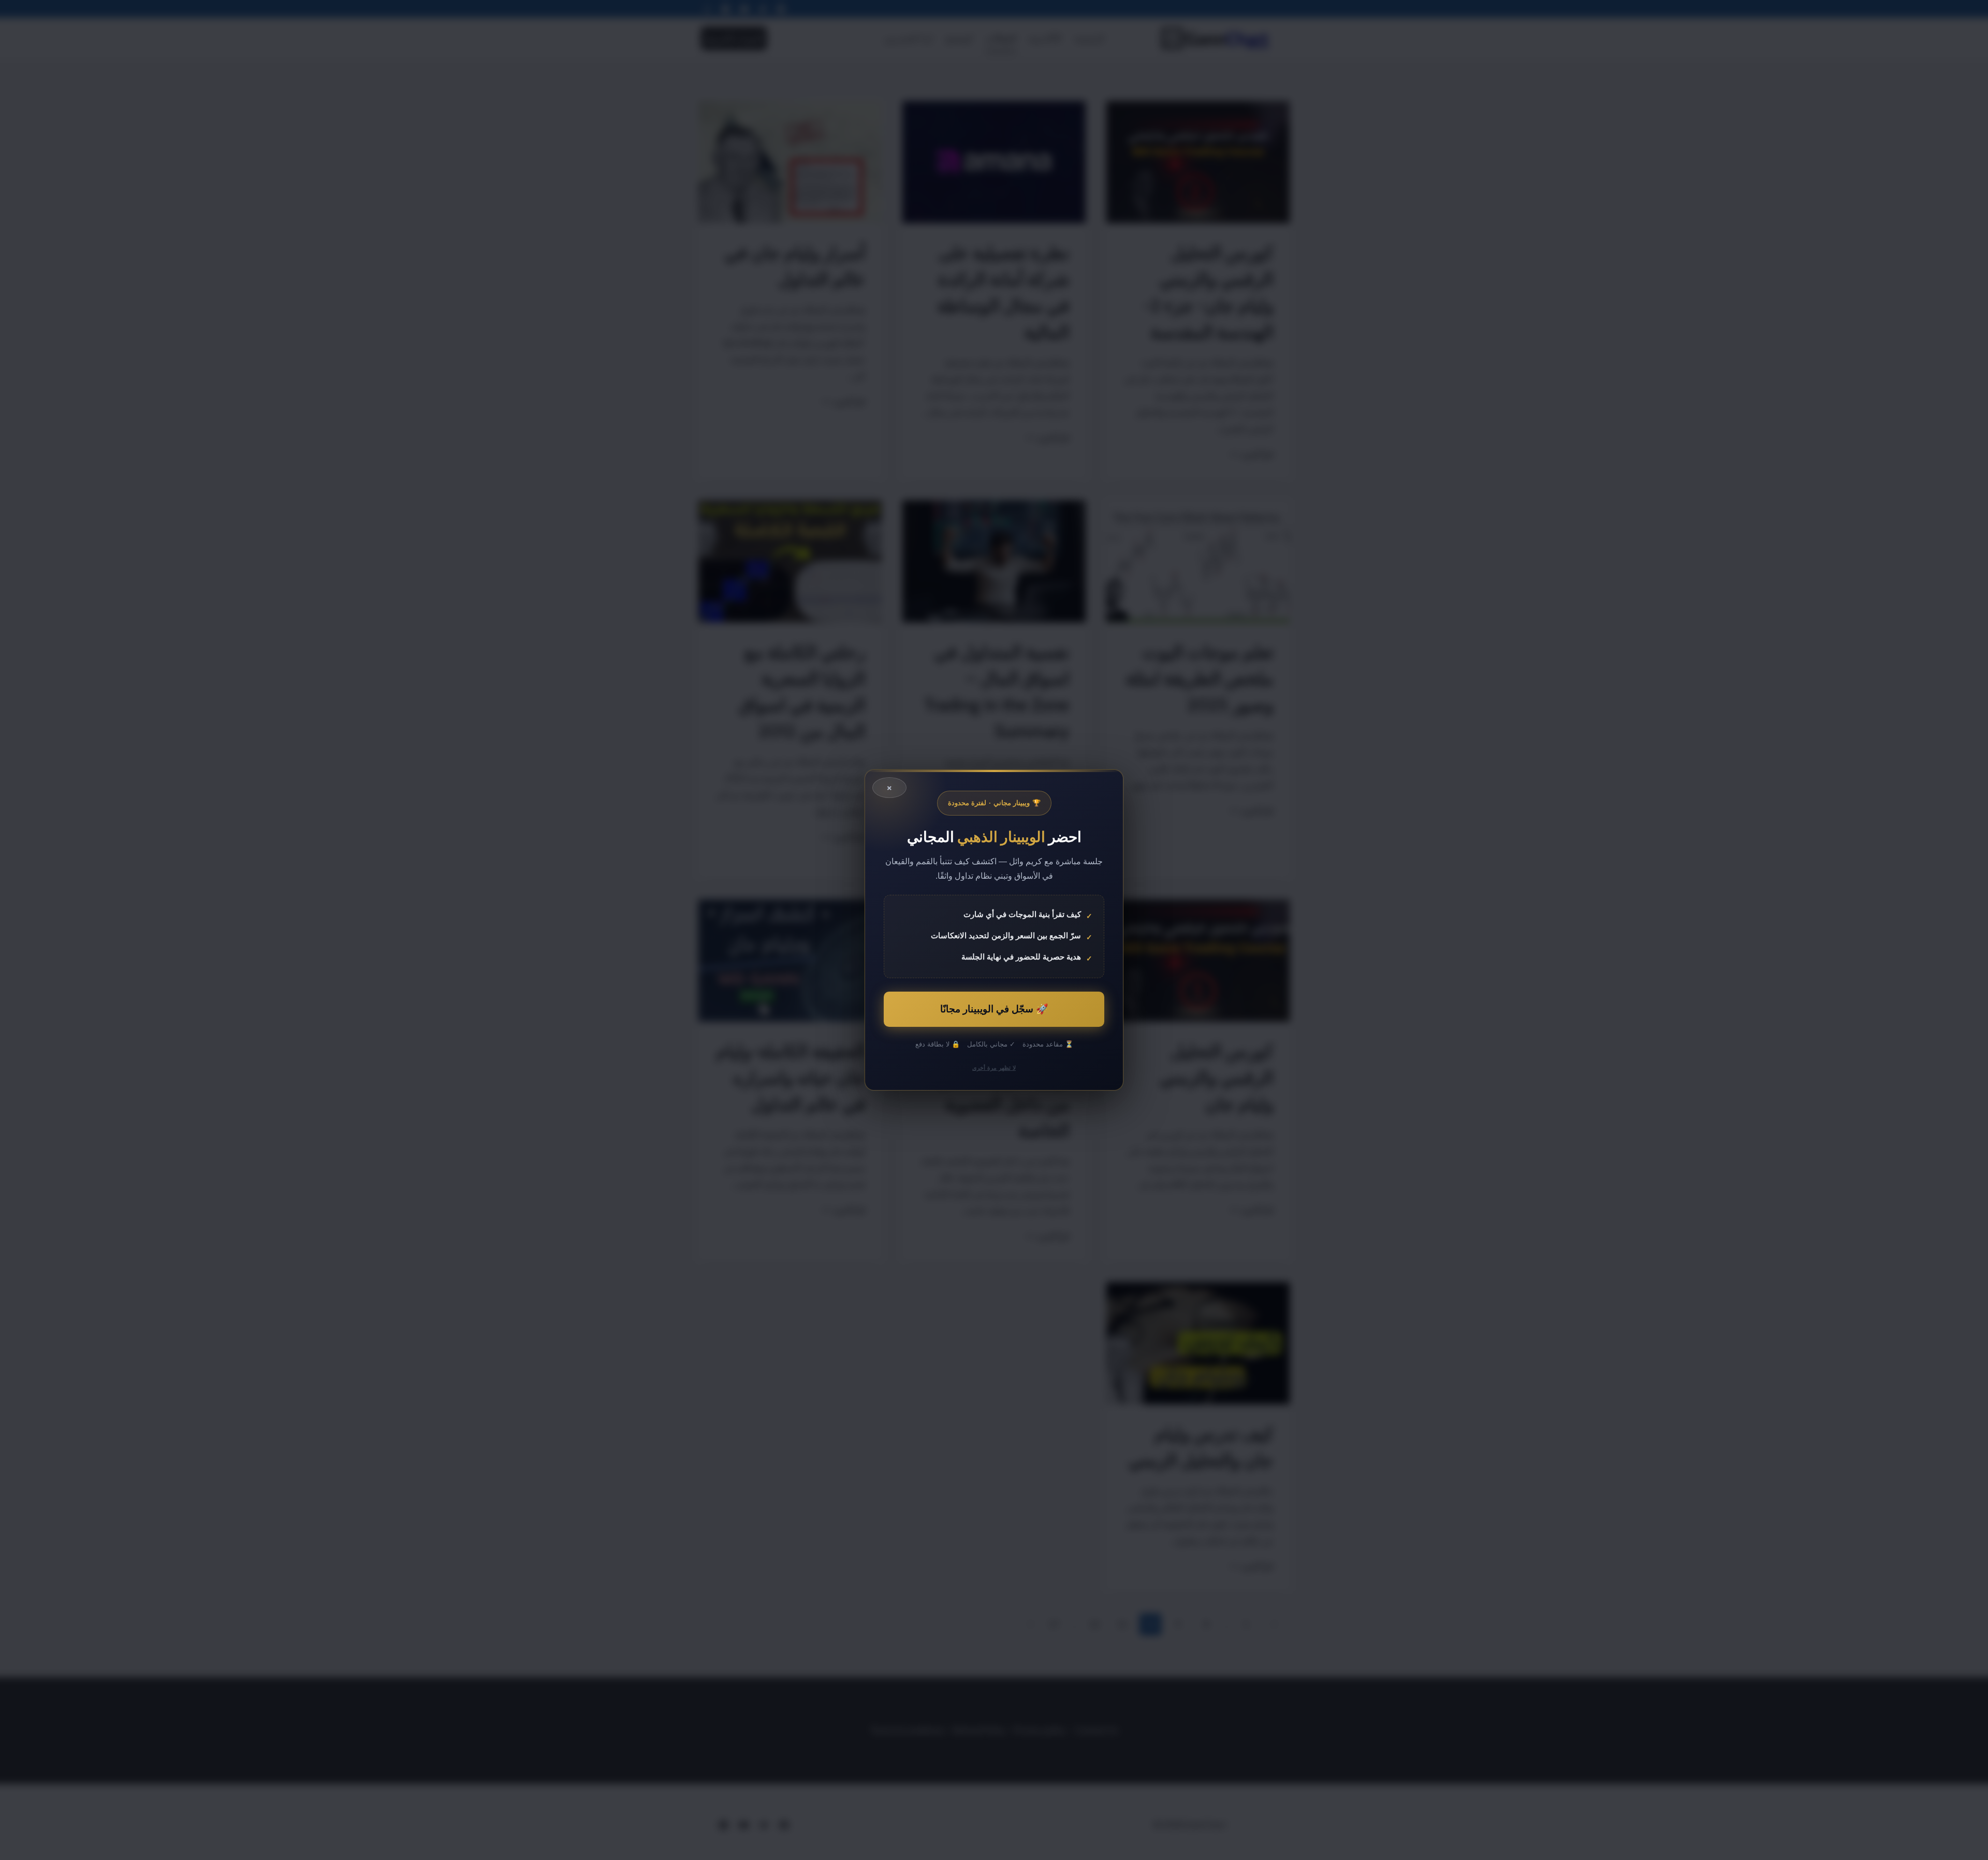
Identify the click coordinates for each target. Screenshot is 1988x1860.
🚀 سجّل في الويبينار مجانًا (994, 1009)
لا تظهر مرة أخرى (994, 1068)
